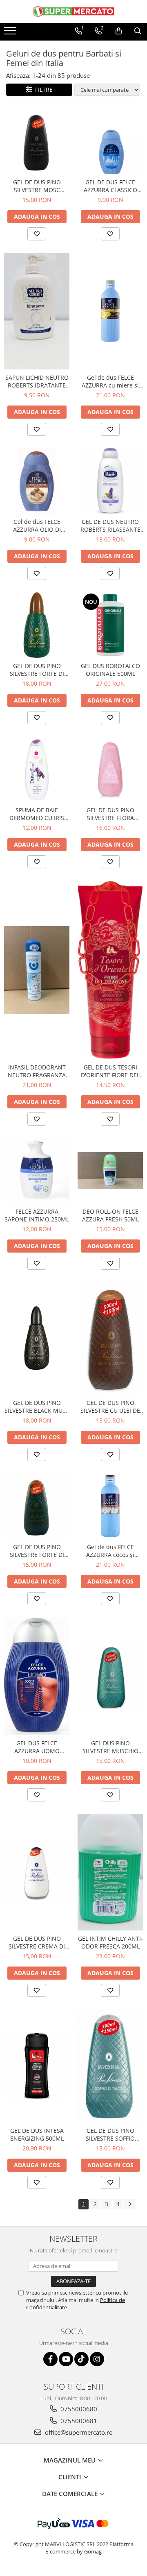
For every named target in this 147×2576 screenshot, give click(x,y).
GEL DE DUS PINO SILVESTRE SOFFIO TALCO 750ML (110, 2134)
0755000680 (78, 2409)
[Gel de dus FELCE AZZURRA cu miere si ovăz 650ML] (110, 311)
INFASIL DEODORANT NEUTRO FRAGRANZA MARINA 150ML (37, 1071)
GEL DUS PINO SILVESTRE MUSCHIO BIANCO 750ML (110, 1747)
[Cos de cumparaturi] (119, 31)
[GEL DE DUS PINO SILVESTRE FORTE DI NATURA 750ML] (37, 1506)
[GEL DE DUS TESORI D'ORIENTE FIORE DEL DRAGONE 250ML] (110, 970)
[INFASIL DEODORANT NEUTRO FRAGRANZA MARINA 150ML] (37, 970)
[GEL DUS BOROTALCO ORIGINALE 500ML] (110, 625)
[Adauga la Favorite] (37, 234)
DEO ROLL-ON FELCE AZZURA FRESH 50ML (110, 1215)
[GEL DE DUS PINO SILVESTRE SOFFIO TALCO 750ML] (110, 2066)
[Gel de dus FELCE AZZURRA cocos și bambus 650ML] (110, 1506)
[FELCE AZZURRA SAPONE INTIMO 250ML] (37, 1171)
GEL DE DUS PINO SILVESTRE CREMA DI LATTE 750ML (37, 1942)
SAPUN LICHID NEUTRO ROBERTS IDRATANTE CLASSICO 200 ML (37, 381)
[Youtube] (66, 2359)
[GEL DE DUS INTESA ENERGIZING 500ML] (37, 2066)
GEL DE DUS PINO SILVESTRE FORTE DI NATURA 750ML (37, 1551)
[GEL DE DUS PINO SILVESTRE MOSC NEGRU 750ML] (37, 141)
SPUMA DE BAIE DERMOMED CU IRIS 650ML (37, 814)
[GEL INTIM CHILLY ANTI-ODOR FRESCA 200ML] (110, 1872)
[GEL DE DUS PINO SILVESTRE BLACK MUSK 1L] (37, 1338)
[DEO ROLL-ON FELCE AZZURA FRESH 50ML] (110, 1171)
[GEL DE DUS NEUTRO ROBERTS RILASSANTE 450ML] (110, 481)
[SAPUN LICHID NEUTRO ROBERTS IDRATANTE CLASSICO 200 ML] (37, 311)
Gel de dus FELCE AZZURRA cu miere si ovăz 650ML (110, 381)
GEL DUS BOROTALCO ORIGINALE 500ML (110, 670)
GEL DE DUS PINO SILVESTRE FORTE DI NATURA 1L (37, 670)
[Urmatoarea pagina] (129, 2204)
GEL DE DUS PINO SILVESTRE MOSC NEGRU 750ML (37, 186)
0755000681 (78, 2421)
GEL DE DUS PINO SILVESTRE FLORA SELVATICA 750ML (110, 814)
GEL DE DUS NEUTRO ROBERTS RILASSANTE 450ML (110, 526)
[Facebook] (50, 2359)
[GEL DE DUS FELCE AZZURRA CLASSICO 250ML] (110, 141)
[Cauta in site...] (138, 31)
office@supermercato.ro (78, 2432)
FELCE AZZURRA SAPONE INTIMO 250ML (37, 1215)
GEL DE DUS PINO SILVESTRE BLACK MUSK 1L (37, 1407)
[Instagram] (97, 2359)
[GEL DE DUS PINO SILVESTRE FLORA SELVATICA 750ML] (110, 769)
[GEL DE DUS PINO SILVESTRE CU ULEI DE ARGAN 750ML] (110, 1338)
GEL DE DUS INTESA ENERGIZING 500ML (37, 2134)
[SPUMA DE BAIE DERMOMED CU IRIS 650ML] (37, 769)
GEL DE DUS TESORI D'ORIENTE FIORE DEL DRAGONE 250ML (110, 1071)
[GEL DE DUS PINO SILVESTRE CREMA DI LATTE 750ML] (37, 1872)
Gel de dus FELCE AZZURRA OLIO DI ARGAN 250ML (37, 526)
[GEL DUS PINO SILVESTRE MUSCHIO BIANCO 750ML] (110, 1677)
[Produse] (11, 33)
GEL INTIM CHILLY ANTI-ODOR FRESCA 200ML (110, 1942)
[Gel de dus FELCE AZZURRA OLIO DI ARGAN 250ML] (37, 481)
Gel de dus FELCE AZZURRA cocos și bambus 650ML (110, 1551)
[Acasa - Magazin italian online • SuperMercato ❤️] (73, 11)
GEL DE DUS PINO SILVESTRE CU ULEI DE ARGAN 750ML (110, 1407)
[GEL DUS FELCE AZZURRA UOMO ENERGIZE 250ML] (37, 1677)
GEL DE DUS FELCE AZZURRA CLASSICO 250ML (110, 186)
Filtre (42, 89)
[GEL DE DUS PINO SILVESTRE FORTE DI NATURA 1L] (37, 625)
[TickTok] (81, 2359)
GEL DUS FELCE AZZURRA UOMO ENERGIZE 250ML (37, 1747)
